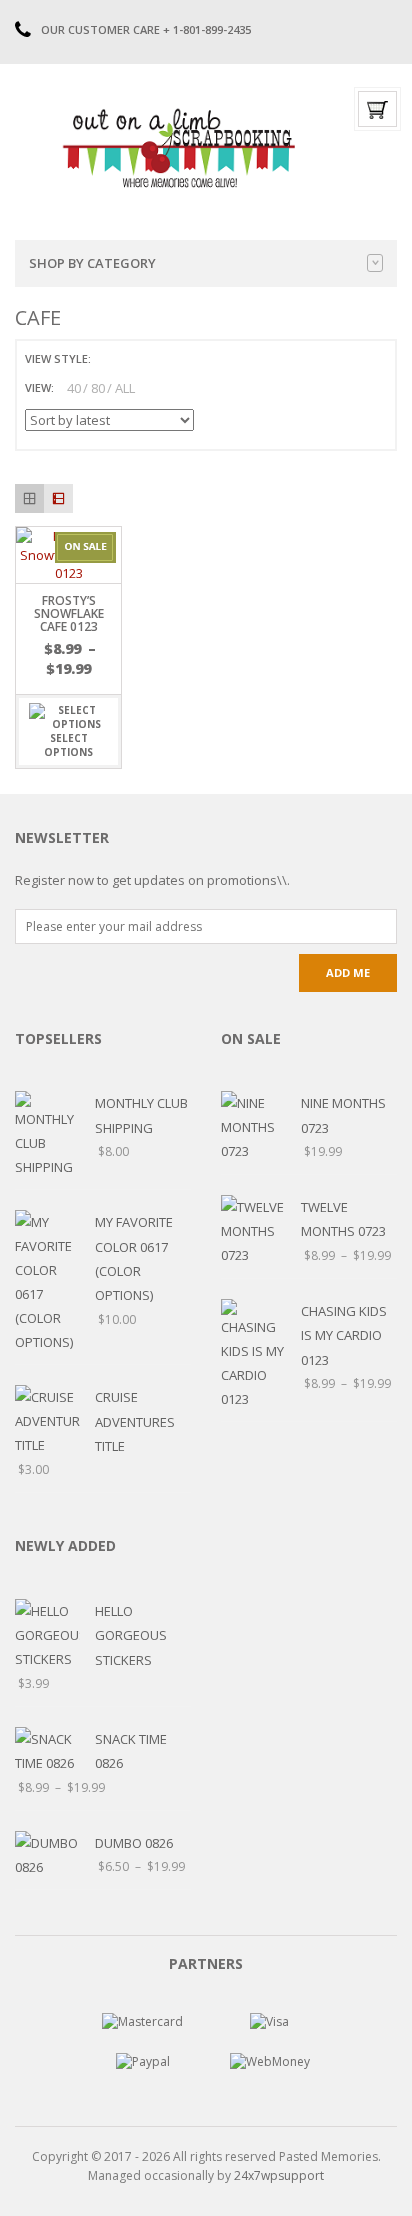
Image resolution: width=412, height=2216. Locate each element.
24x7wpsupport (279, 2175)
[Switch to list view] (132, 359)
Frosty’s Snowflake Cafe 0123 (69, 613)
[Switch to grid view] (109, 359)
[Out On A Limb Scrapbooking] (177, 148)
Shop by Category (92, 263)
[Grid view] (29, 498)
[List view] (58, 498)
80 (98, 388)
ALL (125, 388)
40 (74, 388)
